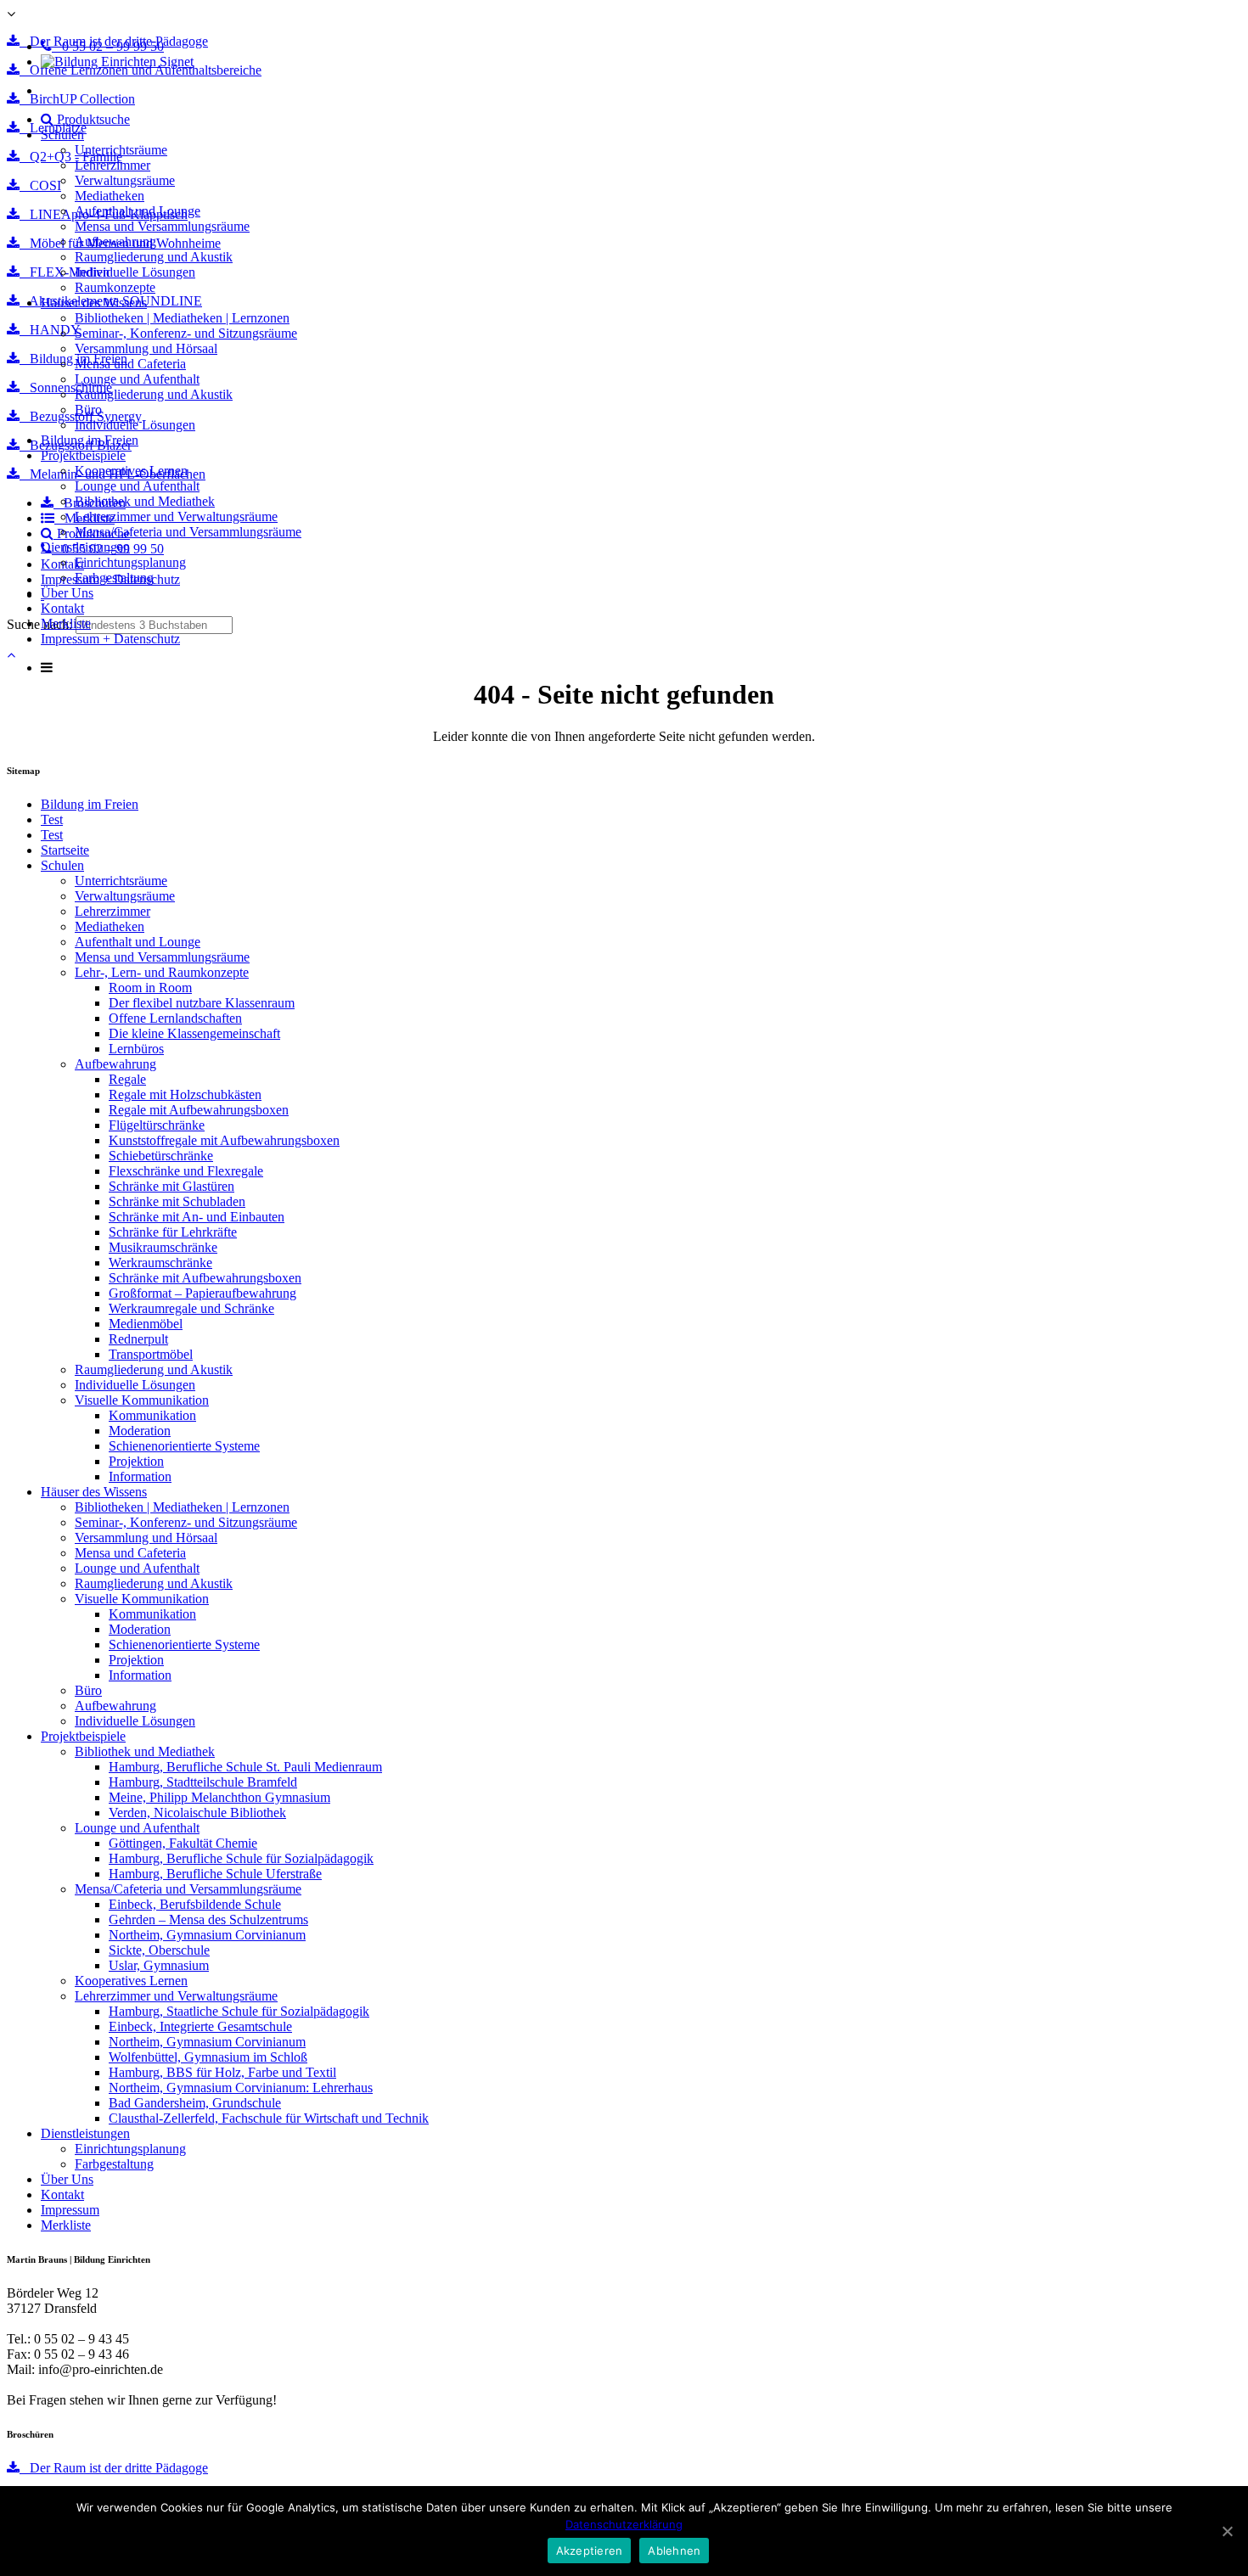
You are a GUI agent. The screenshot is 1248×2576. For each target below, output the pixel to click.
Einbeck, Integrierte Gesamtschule (200, 2026)
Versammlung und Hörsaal (146, 348)
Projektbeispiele (83, 455)
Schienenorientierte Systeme (184, 1446)
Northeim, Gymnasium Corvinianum (207, 1935)
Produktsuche (92, 119)
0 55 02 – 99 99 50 (108, 46)
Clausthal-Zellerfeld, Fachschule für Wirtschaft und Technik (269, 2118)
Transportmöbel (151, 1354)
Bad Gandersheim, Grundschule (195, 2103)
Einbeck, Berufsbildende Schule (195, 1904)
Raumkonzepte (115, 287)
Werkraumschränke (160, 1263)
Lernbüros (136, 1049)
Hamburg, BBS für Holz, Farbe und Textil (222, 2072)
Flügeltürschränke (157, 1125)
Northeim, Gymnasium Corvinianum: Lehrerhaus (241, 2088)
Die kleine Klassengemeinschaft (194, 1033)
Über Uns (67, 593)
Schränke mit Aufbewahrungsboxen (205, 1278)
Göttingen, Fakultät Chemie (183, 1843)
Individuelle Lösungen (135, 272)
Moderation (140, 1431)
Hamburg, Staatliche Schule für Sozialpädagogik (239, 2011)
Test (52, 819)
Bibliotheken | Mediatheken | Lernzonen (182, 318)
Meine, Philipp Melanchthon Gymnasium (219, 1797)
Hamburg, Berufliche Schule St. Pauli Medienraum (245, 1767)
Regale (127, 1079)
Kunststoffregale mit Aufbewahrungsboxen (224, 1140)
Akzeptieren (590, 2551)
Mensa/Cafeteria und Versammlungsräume (188, 532)
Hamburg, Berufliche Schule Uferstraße (215, 1874)
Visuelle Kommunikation (142, 1400)
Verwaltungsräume (125, 180)
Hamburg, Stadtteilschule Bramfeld (203, 1782)
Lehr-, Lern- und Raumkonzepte (162, 972)
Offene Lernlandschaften (175, 1018)
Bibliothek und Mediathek (145, 501)
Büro (88, 410)
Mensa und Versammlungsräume (162, 226)
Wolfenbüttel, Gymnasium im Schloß (208, 2057)
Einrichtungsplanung (130, 562)
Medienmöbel (146, 1324)
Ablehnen (674, 2551)
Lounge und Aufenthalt (137, 379)
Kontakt (62, 608)
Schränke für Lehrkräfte (173, 1232)
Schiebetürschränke (161, 1156)
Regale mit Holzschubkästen (185, 1094)
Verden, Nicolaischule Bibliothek (197, 1813)
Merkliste (66, 623)
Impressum (70, 2210)
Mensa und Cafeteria (130, 364)
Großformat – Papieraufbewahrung (202, 1293)
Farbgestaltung (114, 578)
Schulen (62, 135)
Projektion (136, 1461)
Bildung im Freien (90, 440)
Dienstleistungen (85, 547)
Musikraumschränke (163, 1247)
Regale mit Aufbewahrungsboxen (199, 1110)
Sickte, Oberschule (159, 1950)
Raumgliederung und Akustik (154, 257)
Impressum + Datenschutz (110, 639)
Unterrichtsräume (121, 150)
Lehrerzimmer (112, 165)
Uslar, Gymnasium (159, 1965)
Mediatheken (110, 196)
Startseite (65, 850)
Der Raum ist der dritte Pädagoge (114, 2468)
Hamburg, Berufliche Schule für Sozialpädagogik (241, 1858)
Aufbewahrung (115, 241)
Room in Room (150, 988)
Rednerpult (138, 1339)
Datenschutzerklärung (624, 2524)
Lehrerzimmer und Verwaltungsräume (176, 516)
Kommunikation (152, 1415)
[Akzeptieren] (1227, 2531)
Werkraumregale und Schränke (191, 1308)
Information (140, 1476)
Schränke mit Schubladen (177, 1201)
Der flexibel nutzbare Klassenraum (202, 1003)
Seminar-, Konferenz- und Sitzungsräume (186, 333)
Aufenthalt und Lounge (138, 211)
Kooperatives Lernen (131, 471)
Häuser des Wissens (94, 303)
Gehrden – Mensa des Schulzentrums (208, 1919)
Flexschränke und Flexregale (186, 1171)
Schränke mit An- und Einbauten (197, 1217)
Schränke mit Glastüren (171, 1186)
